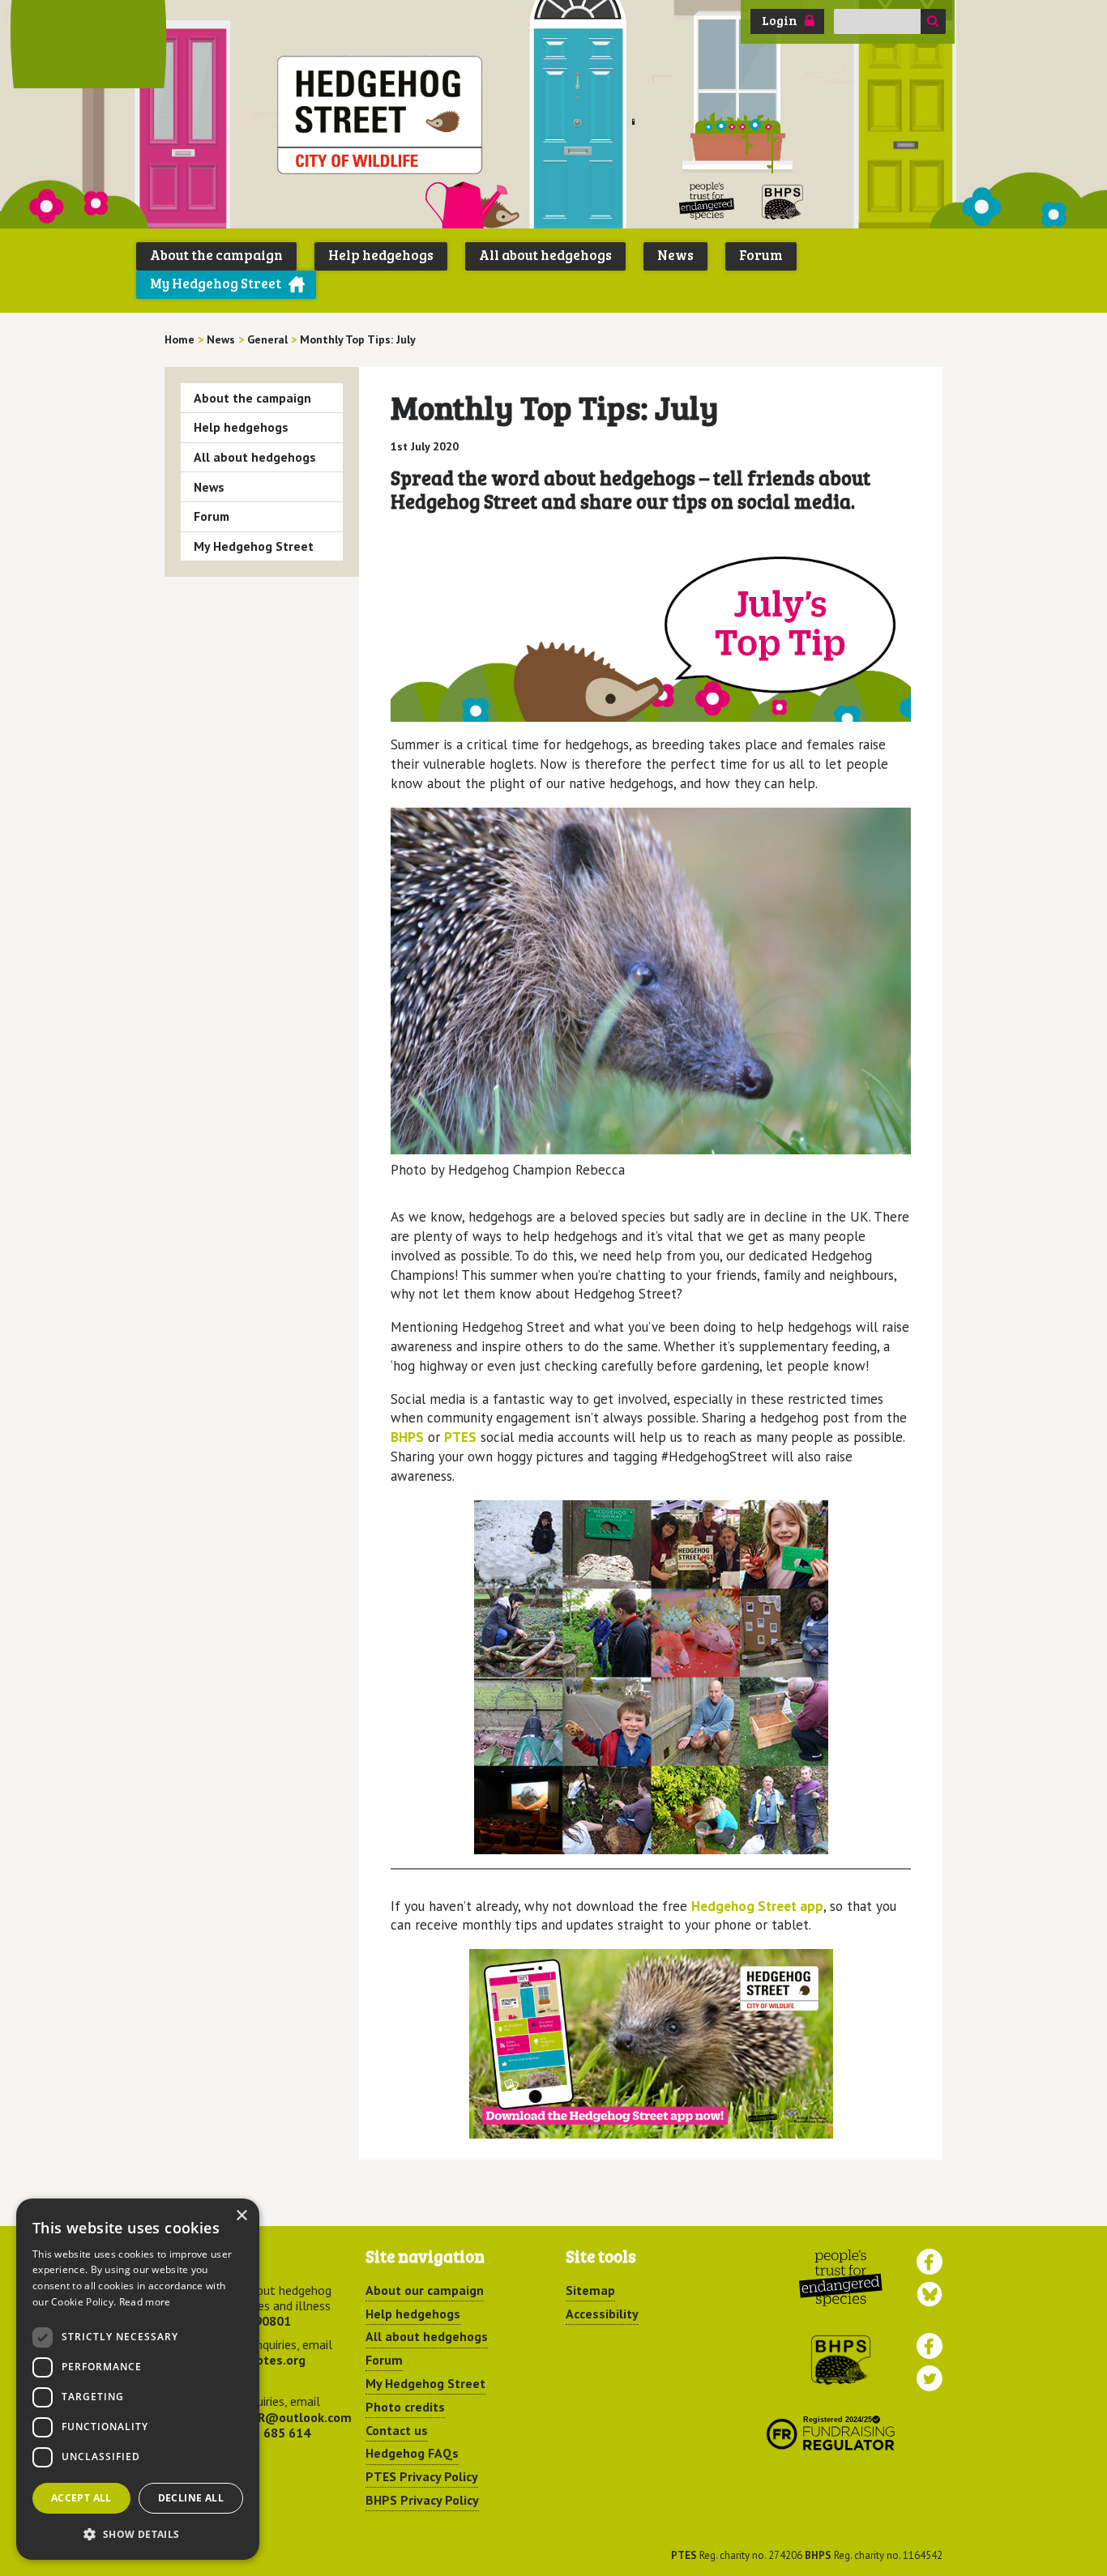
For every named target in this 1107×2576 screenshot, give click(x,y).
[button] (138, 2534)
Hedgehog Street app (757, 1906)
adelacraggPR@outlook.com (268, 2417)
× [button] (241, 2216)
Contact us (397, 2430)
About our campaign (425, 2290)
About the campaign (216, 255)
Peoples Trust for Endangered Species (707, 201)
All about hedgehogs (545, 255)
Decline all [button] (191, 2498)
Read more (145, 2302)
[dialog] (138, 2379)
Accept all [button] (81, 2498)
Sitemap (590, 2290)
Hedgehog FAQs (412, 2453)
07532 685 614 (267, 2433)
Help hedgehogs (381, 255)
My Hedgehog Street (216, 283)
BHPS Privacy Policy (422, 2500)
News (675, 255)
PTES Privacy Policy (422, 2476)
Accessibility (602, 2314)
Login (780, 20)
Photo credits (405, 2407)
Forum (761, 255)
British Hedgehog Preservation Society (783, 201)
